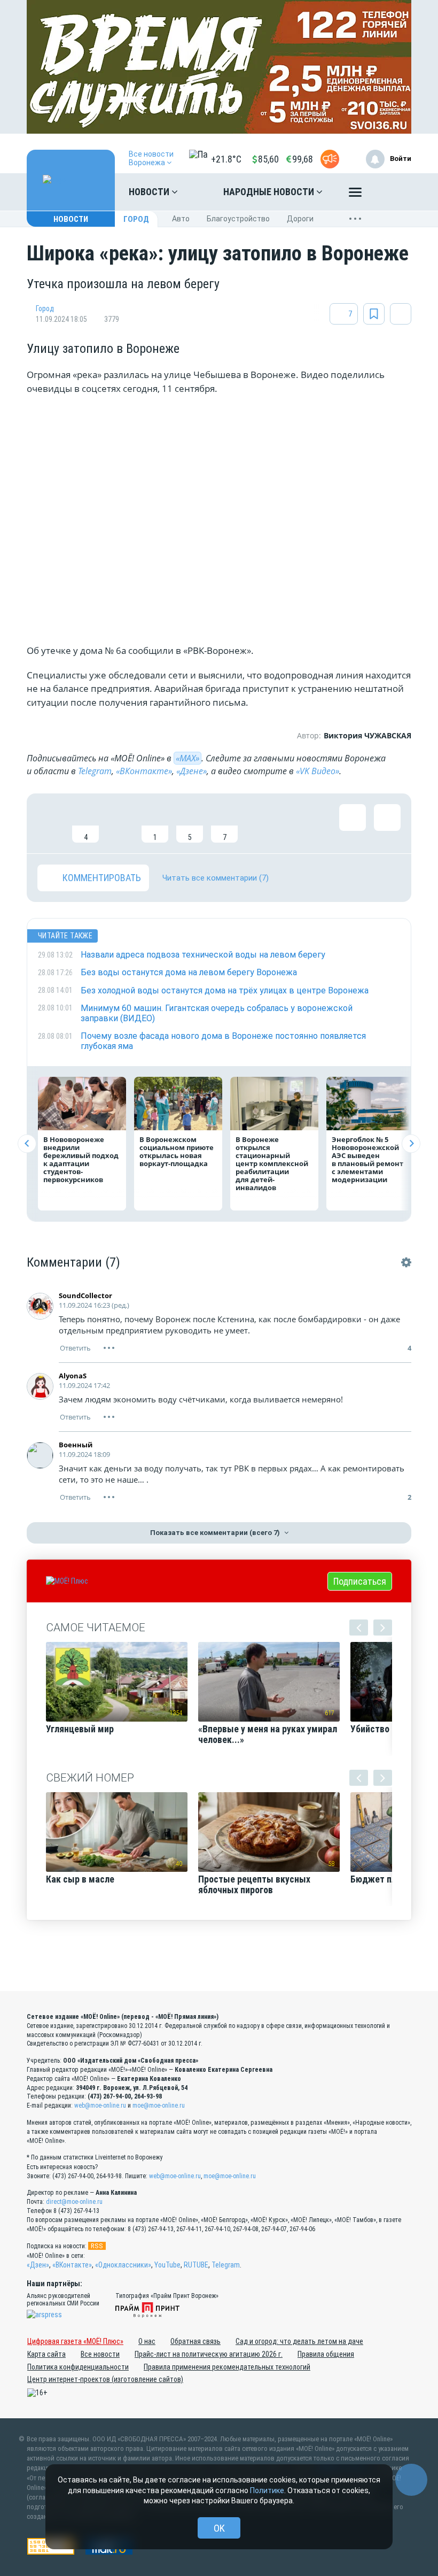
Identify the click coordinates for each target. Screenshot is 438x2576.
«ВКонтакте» (144, 771)
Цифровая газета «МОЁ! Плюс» (75, 2341)
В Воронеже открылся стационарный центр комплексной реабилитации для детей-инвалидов (272, 1163)
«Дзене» (191, 771)
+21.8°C (226, 159)
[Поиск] (393, 192)
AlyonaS (73, 1376)
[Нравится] (51, 823)
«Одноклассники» (123, 2265)
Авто (181, 219)
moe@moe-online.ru (159, 2105)
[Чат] (411, 2480)
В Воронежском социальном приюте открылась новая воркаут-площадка (177, 1151)
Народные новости (270, 192)
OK (219, 2528)
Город (136, 219)
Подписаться (360, 1581)
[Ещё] (355, 195)
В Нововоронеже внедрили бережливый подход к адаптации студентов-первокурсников (81, 1159)
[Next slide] (411, 1143)
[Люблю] (120, 823)
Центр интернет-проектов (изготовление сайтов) (105, 2379)
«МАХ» (187, 758)
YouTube (167, 2265)
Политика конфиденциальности (78, 2367)
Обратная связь (195, 2341)
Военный (76, 1445)
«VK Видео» (318, 771)
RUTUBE (196, 2265)
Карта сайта (46, 2354)
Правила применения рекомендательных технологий (227, 2367)
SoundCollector (85, 1295)
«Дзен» (38, 2265)
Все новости (100, 2354)
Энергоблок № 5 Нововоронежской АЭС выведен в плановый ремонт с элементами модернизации (367, 1159)
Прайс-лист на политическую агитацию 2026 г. (209, 2354)
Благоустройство (238, 219)
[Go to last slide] (27, 1143)
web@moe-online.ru (100, 2105)
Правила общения (326, 2354)
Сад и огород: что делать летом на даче (299, 2341)
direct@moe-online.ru (74, 2202)
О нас (147, 2341)
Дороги (300, 219)
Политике (267, 2490)
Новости (150, 192)
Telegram (95, 771)
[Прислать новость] (330, 159)
